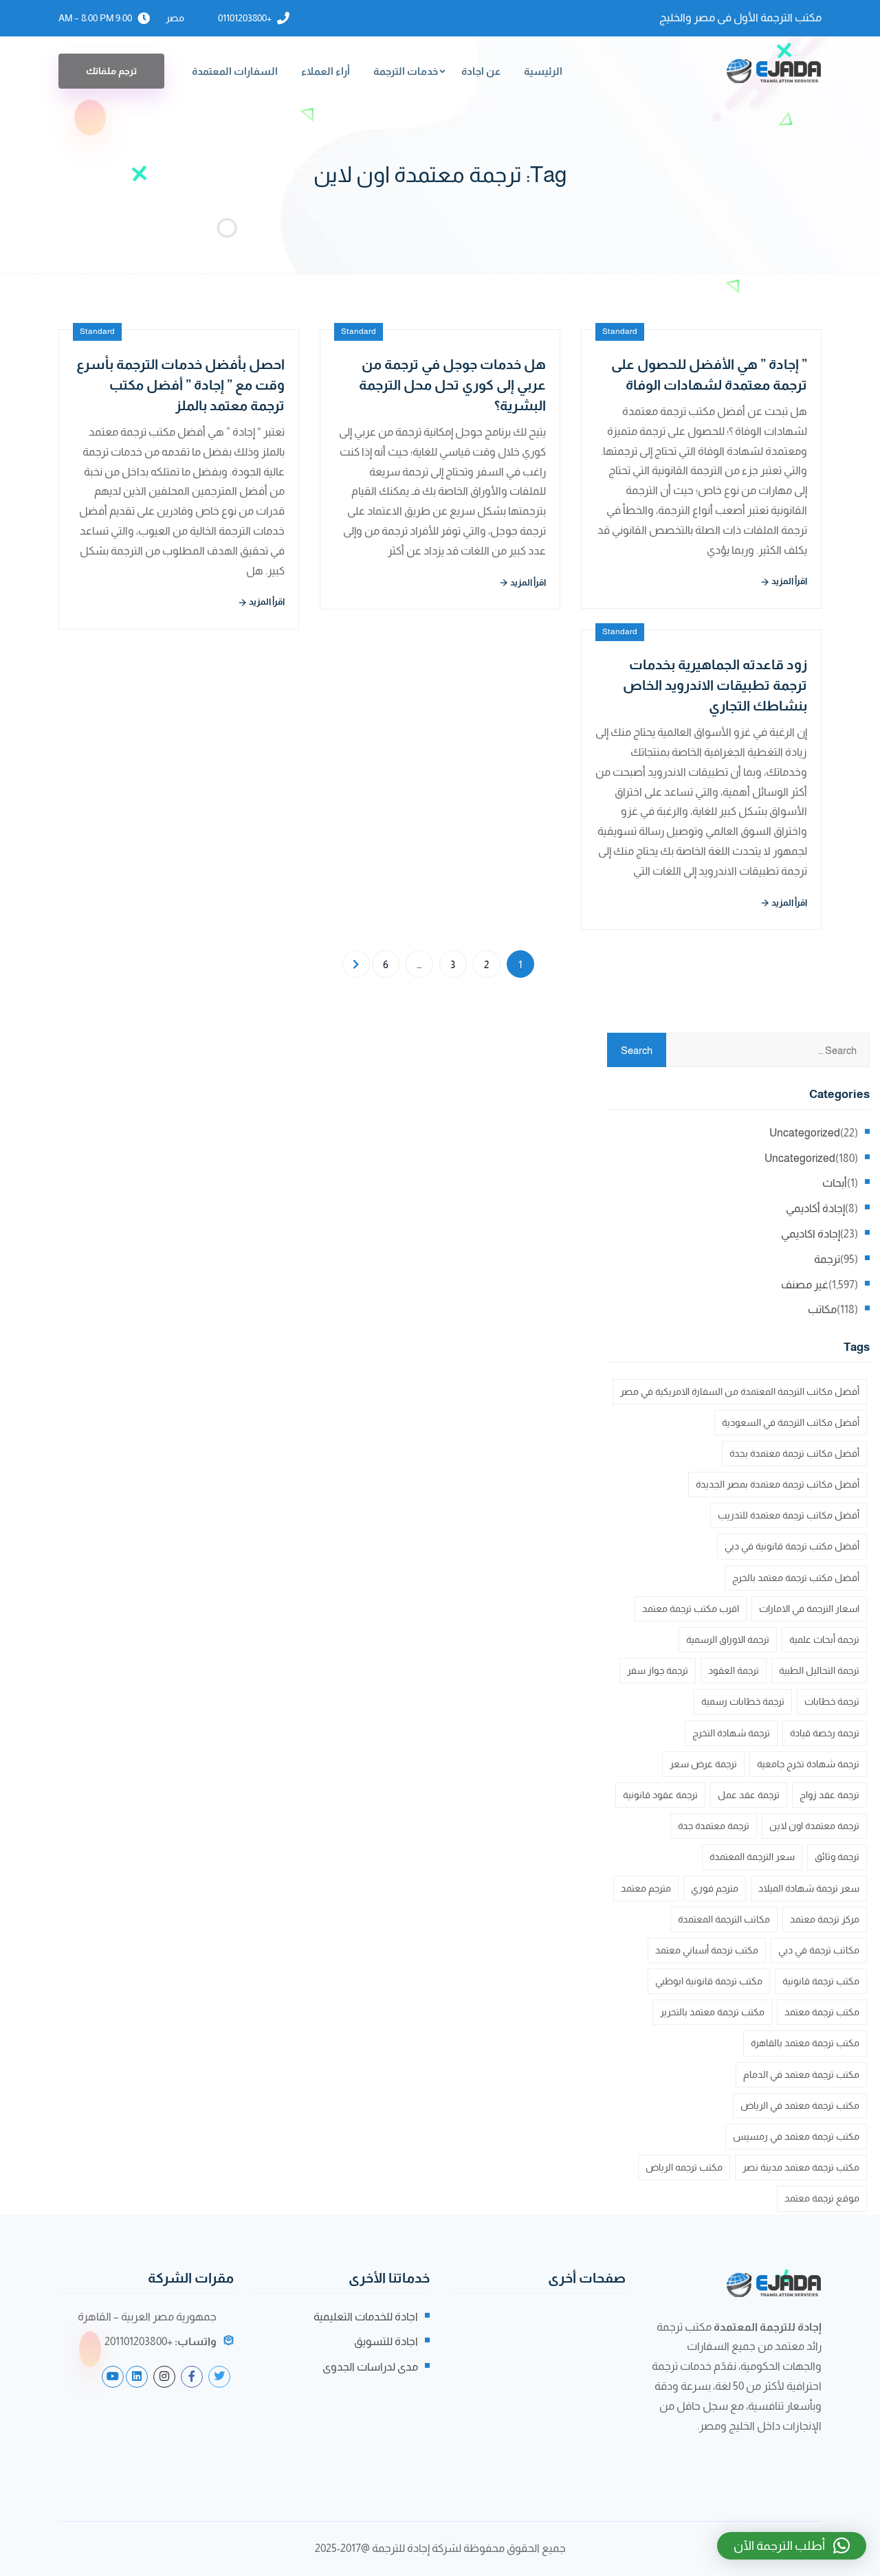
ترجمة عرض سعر (703, 1764)
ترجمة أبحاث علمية (824, 1639)
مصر (175, 18)
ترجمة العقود (734, 1670)
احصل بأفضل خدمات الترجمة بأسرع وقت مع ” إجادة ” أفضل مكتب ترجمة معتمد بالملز (180, 385)
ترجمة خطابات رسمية (743, 1701)
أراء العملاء (326, 71)
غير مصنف (805, 1285)
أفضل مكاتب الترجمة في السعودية (791, 1422)
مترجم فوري (715, 1888)
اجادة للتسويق (386, 2341)
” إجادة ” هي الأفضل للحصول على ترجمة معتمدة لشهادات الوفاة (709, 374)
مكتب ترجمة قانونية (821, 1981)
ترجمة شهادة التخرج (731, 1733)
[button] (792, 2546)
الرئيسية (543, 71)
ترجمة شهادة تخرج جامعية (808, 1764)
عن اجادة (481, 71)
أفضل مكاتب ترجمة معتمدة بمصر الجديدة (778, 1484)
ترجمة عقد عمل (749, 1795)
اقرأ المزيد (266, 602)
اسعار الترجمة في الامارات (809, 1609)
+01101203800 (245, 18)
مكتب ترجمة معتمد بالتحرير (712, 2012)
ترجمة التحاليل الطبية (819, 1670)
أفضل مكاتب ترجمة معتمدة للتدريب (789, 1515)
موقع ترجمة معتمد (822, 2198)
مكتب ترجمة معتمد (822, 2012)
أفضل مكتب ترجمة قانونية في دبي (792, 1546)
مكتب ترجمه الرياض (684, 2167)
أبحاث (835, 1183)
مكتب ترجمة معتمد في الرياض (800, 2105)
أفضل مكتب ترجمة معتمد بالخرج (796, 1578)
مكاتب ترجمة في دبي (819, 1950)
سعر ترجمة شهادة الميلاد (809, 1888)
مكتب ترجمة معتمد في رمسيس (796, 2136)
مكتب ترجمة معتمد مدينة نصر (801, 2167)
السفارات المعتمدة (235, 71)
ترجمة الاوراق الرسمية (728, 1639)
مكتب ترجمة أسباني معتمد (707, 1950)
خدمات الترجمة (406, 71)
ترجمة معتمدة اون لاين (814, 1826)
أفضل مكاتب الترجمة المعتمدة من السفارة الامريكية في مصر (740, 1391)
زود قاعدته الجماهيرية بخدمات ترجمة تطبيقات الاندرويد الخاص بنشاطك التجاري (715, 685)
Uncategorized (805, 1133)
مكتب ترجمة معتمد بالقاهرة (805, 2043)
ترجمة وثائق (837, 1857)
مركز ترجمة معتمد (825, 1919)
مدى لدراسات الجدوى (370, 2367)
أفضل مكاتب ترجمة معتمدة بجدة (794, 1453)
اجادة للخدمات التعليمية (366, 2317)
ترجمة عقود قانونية (660, 1795)
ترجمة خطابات (832, 1701)
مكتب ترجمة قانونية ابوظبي (709, 1981)
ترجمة (827, 1259)
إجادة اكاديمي (811, 1234)
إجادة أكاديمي (815, 1208)
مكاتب (822, 1309)
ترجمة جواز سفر (658, 1670)
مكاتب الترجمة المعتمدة (724, 1919)
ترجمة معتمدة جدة (714, 1826)
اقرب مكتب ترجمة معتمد (691, 1609)
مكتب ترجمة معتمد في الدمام (801, 2074)
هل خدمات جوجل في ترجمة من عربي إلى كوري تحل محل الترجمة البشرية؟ (452, 385)
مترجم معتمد (646, 1888)
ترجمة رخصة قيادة (825, 1733)
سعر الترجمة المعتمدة (752, 1857)
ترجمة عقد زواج (829, 1795)
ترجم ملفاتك (111, 71)
